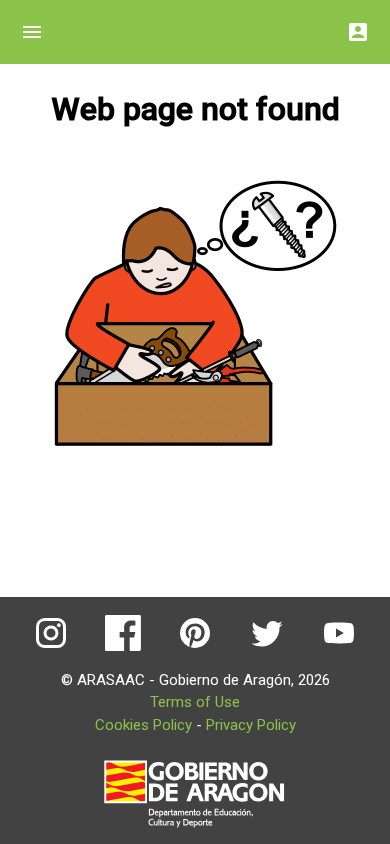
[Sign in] (358, 26)
